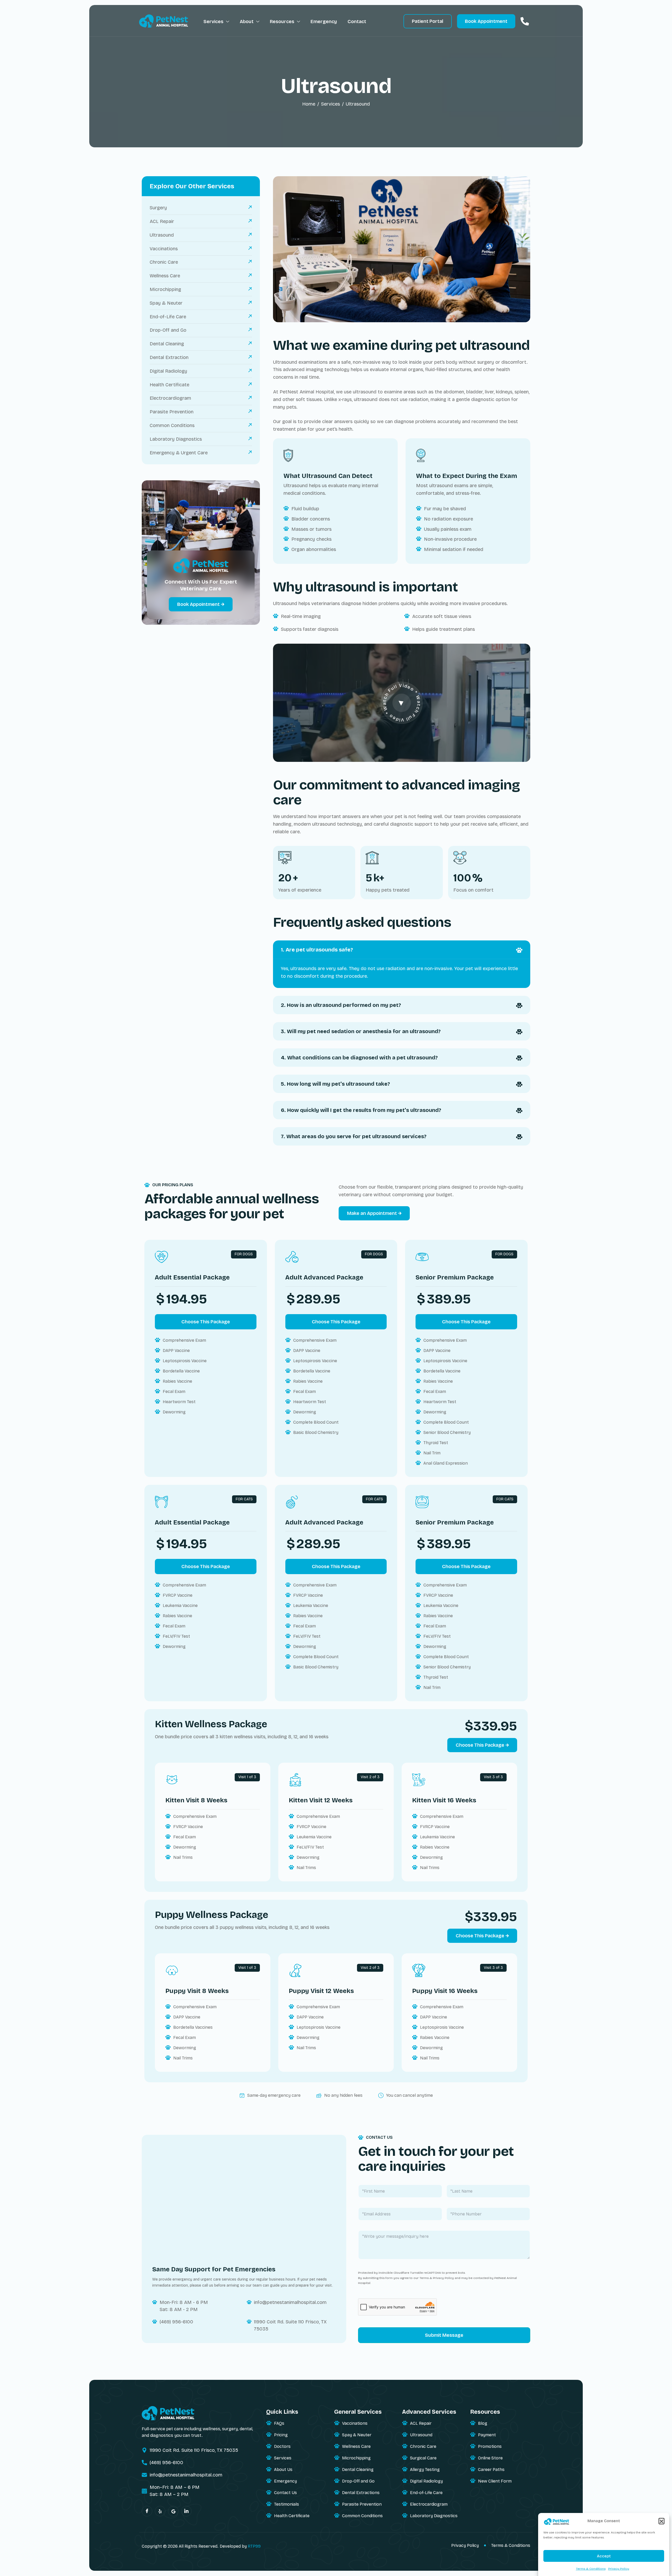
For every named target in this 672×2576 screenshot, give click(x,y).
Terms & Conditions (591, 2569)
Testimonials (287, 2504)
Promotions (490, 2446)
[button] (661, 2521)
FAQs (279, 2423)
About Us (283, 2470)
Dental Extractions (361, 2493)
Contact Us (285, 2493)
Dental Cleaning (358, 2470)
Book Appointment (486, 21)
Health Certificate (292, 2516)
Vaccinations (355, 2423)
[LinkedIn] (186, 2511)
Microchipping (356, 2458)
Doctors (282, 2446)
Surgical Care (423, 2458)
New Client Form (495, 2481)
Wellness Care (356, 2446)
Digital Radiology (426, 2481)
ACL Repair (421, 2423)
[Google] (173, 2511)
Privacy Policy (619, 2569)
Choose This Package (206, 1322)
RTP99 (254, 2546)
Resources (282, 22)
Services (213, 22)
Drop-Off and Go (358, 2481)
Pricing (281, 2435)
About (247, 22)
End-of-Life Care (426, 2493)
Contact (357, 22)
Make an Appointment (372, 1213)
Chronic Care (423, 2446)
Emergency (324, 22)
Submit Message (444, 2335)
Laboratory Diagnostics (434, 2516)
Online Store (490, 2458)
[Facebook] (147, 2511)
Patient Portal (428, 21)
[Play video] (402, 703)
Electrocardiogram (429, 2504)
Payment (487, 2435)
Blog (483, 2423)
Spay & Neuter (357, 2435)
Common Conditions (362, 2516)
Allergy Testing (425, 2470)
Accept (604, 2556)
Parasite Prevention (362, 2504)
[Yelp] (160, 2511)
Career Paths (491, 2470)
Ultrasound (421, 2435)
